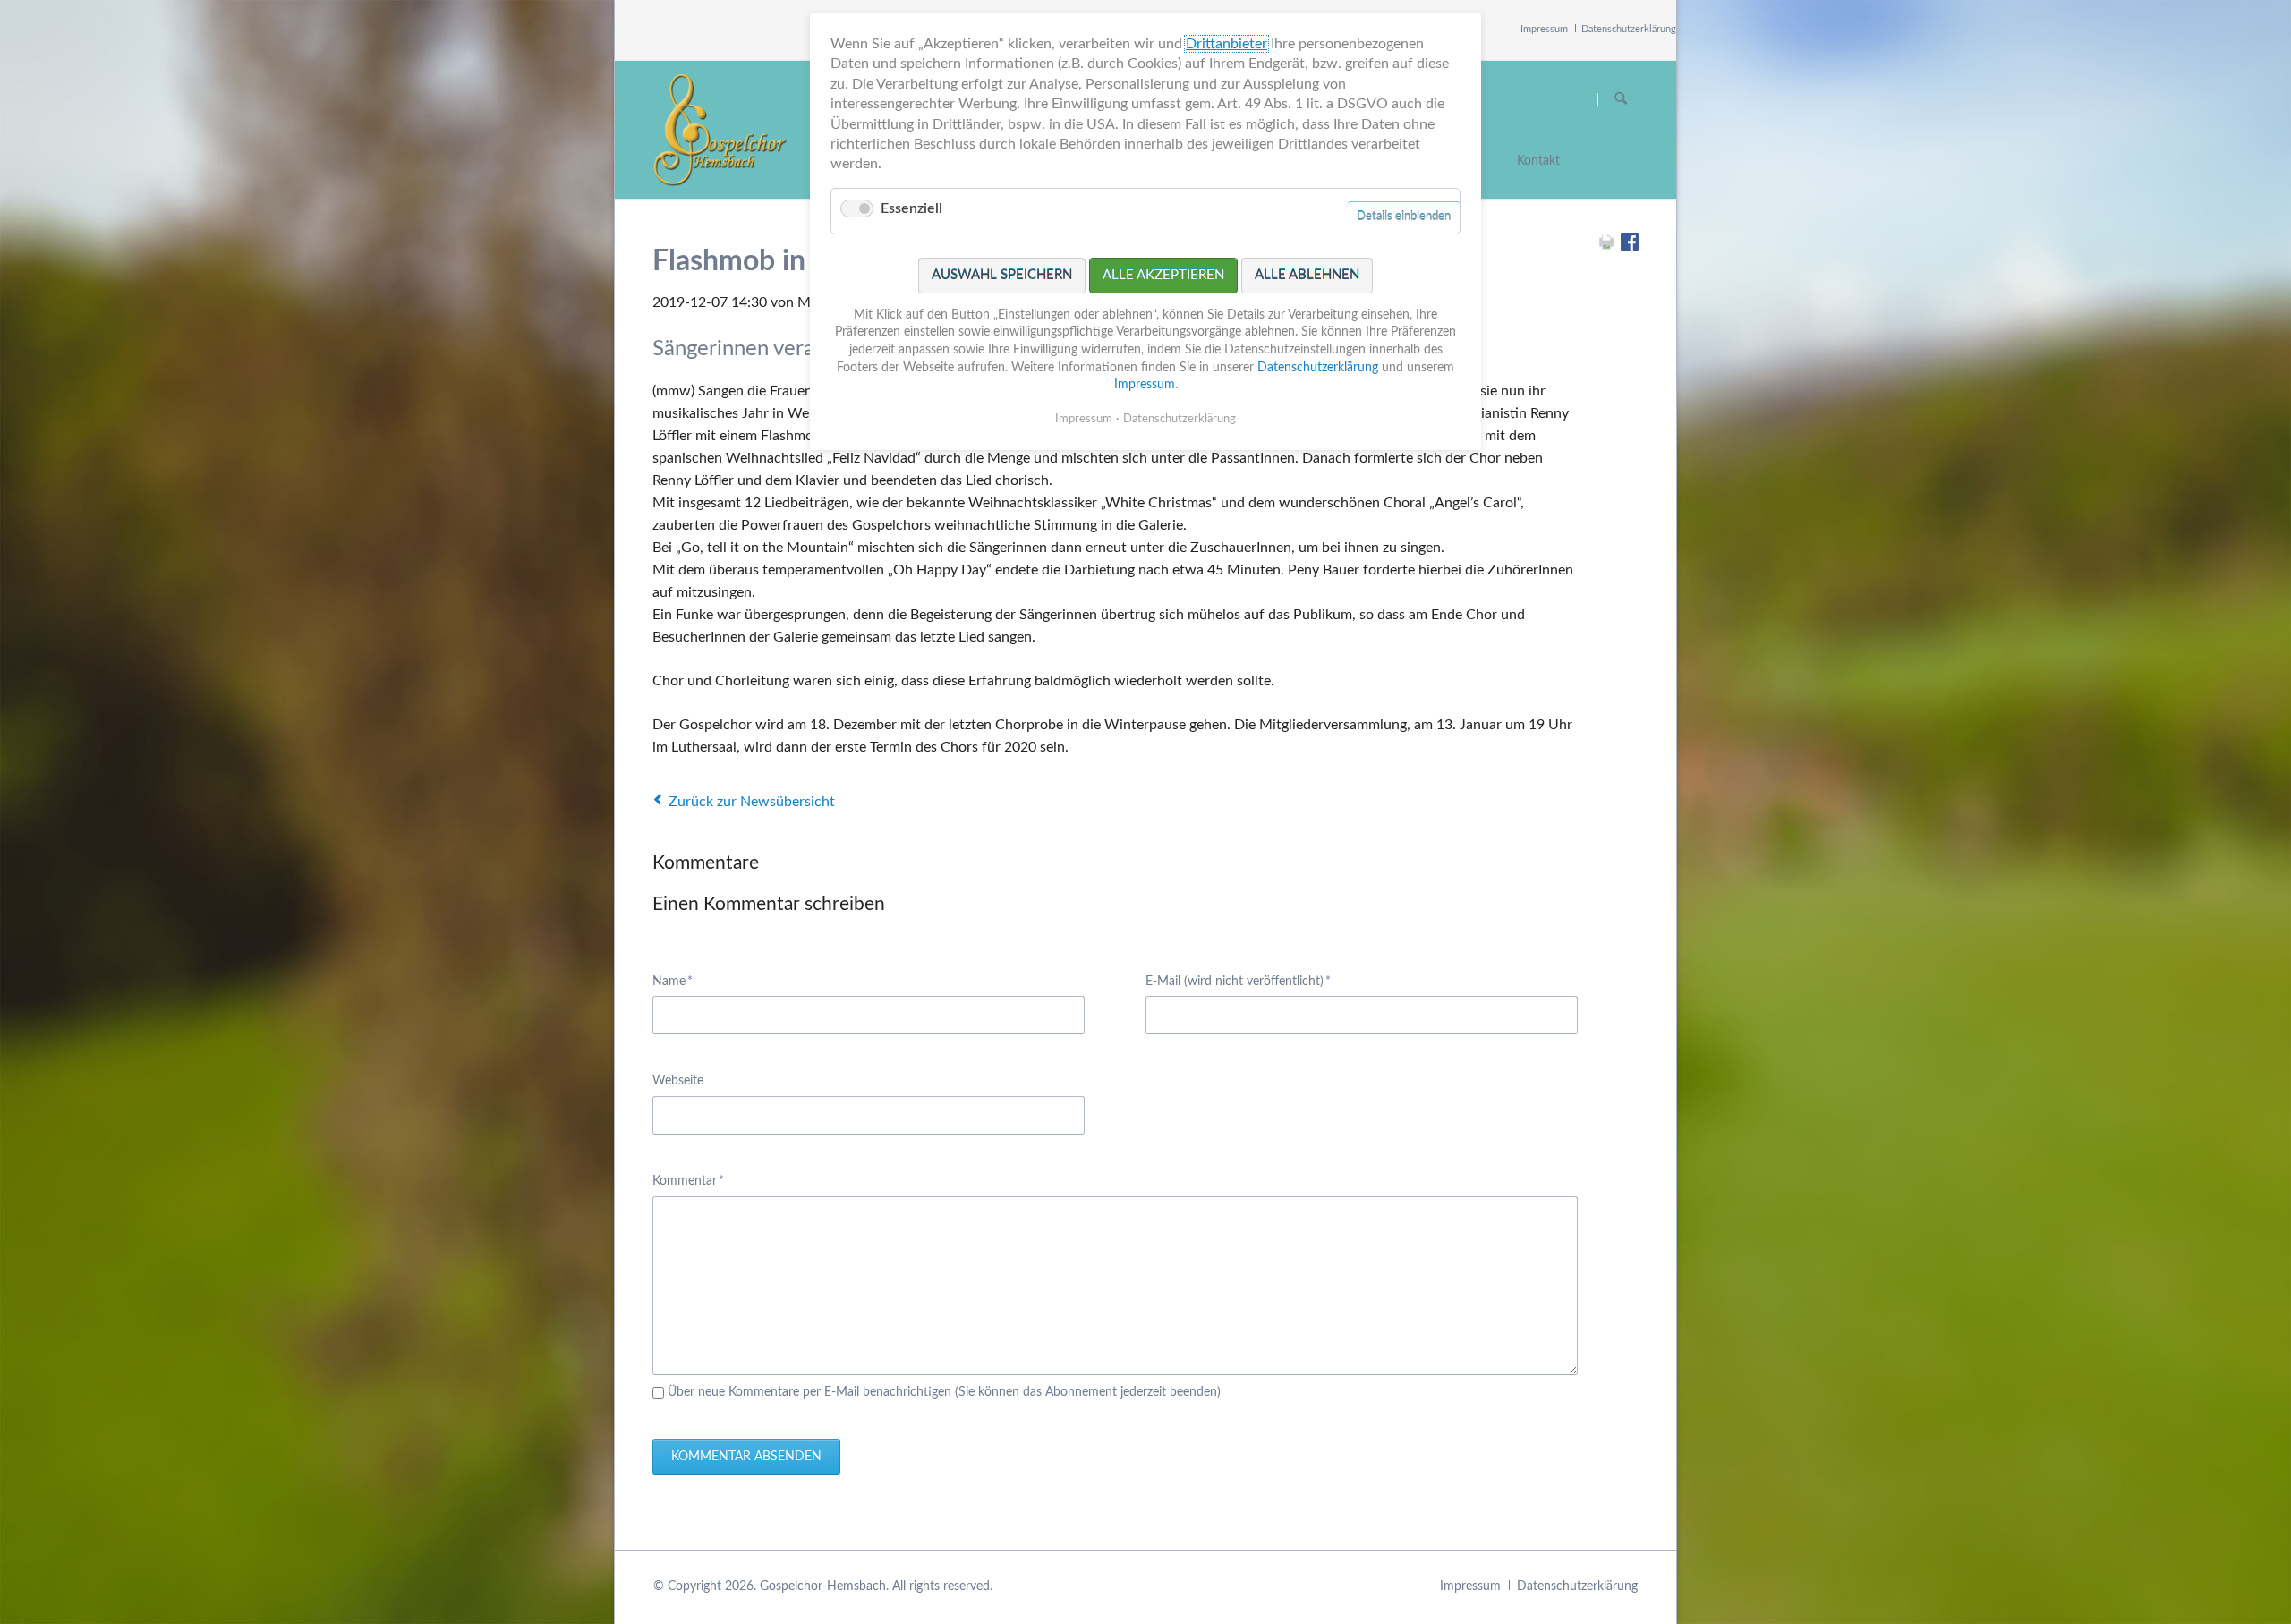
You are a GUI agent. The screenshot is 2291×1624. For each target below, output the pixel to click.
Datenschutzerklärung (1629, 29)
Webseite (678, 1081)
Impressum (1544, 29)
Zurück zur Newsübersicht (752, 802)
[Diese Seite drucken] (1606, 246)
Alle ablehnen (1307, 275)
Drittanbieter (1226, 44)
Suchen (1621, 99)
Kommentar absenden (746, 1457)
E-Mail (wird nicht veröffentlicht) (1238, 981)
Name (680, 981)
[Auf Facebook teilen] (1630, 246)
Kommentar (688, 1181)
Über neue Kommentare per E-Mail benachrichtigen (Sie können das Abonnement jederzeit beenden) (944, 1392)
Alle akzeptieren (1163, 275)
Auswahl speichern (1002, 275)
